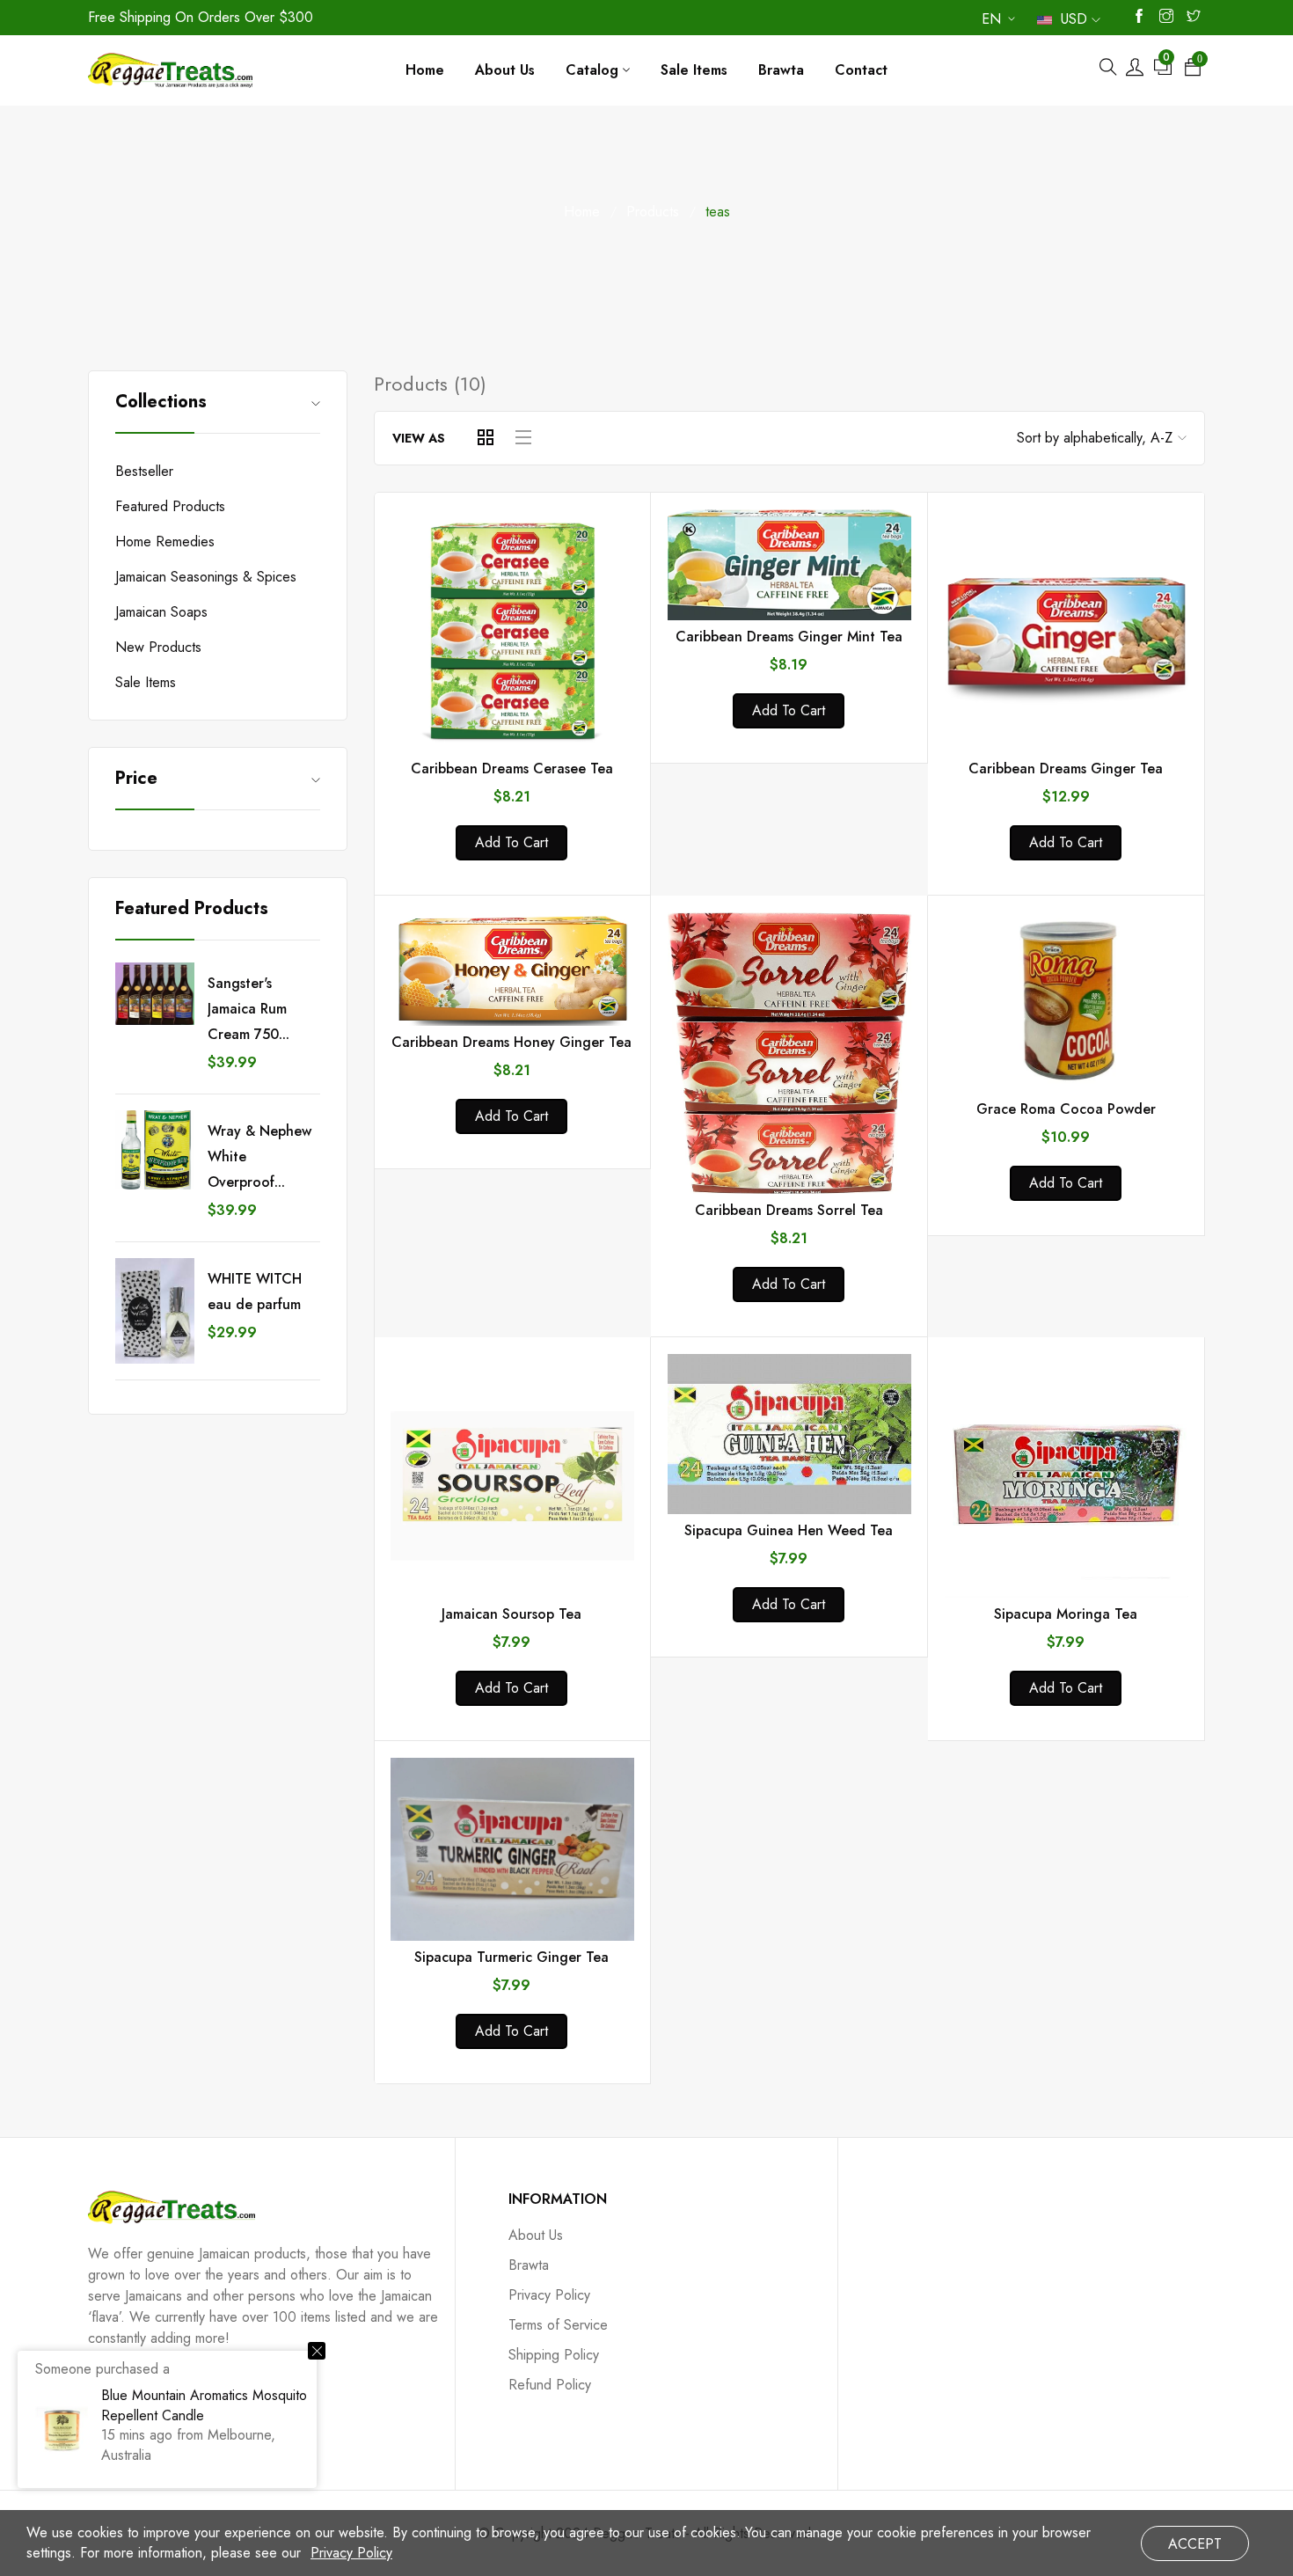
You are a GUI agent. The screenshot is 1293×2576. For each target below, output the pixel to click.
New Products (158, 647)
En (991, 22)
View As (419, 438)
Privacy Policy (549, 2295)
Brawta (529, 2265)
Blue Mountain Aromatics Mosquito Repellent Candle (204, 2405)
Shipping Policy (554, 2355)
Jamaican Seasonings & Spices (206, 577)
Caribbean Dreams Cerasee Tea (512, 768)
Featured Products (170, 506)
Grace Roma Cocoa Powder (1066, 1109)
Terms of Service (558, 2325)
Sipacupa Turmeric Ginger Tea (511, 1957)
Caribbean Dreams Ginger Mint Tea (789, 637)
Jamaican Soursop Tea (511, 1614)
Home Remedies (165, 542)
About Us (536, 2235)
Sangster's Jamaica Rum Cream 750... (248, 1009)
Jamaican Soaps (161, 612)
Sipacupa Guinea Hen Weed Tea (789, 1530)
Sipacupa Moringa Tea (1066, 1614)
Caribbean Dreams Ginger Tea (1066, 768)
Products (653, 212)
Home (582, 212)
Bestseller (144, 471)
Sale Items (146, 682)
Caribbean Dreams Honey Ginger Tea (511, 1042)
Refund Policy (550, 2385)
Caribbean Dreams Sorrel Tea (789, 1210)
